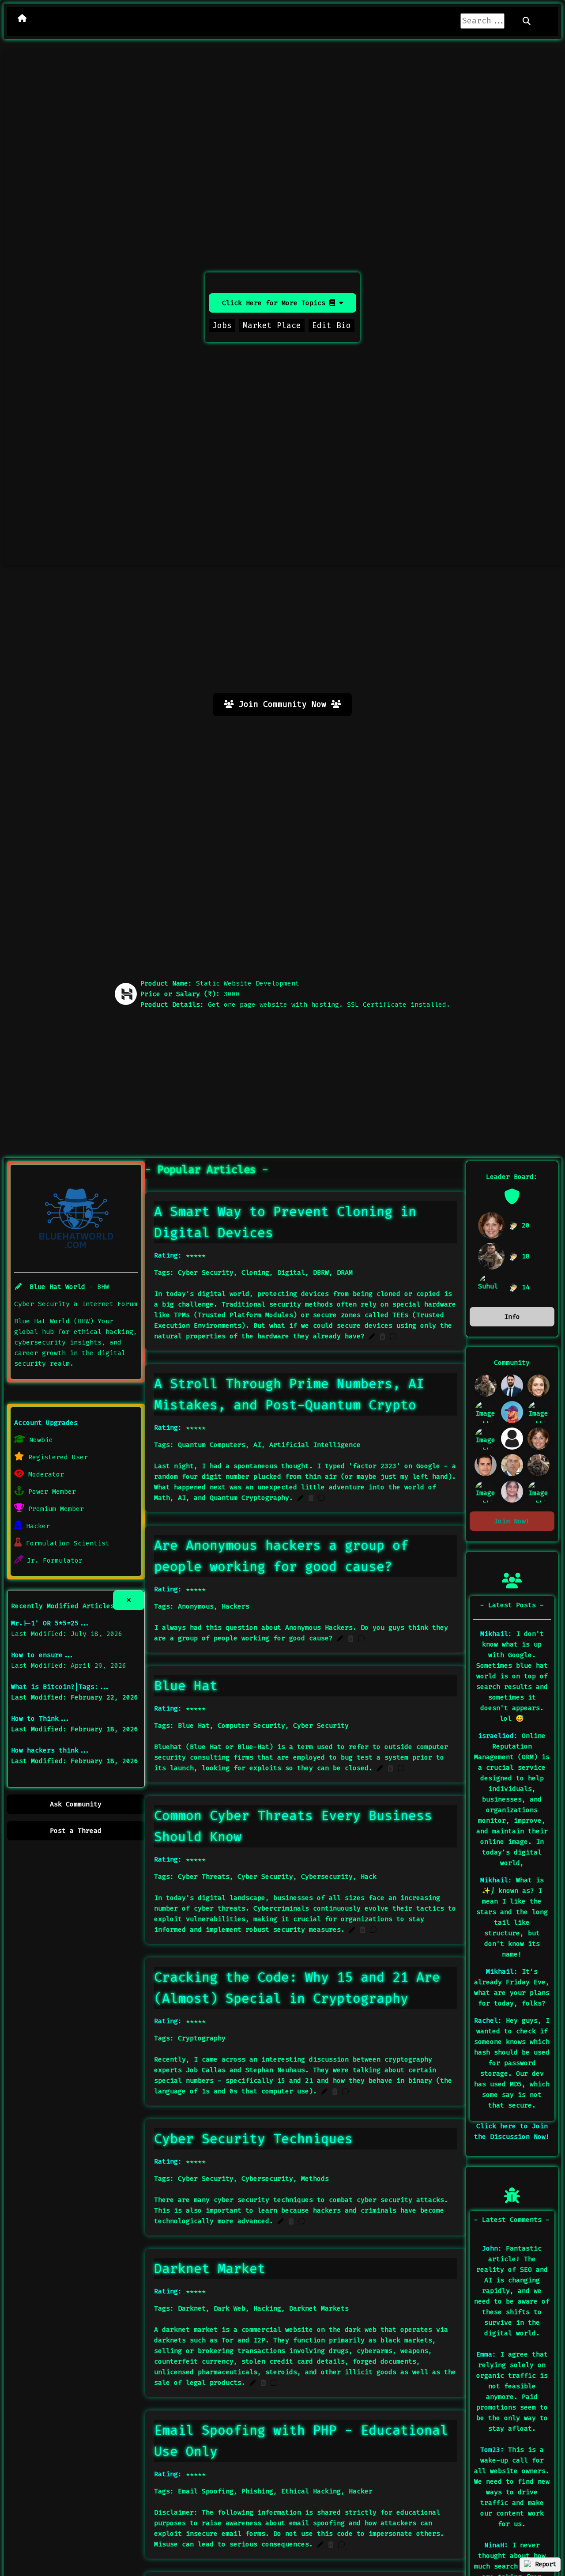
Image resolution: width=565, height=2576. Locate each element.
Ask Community (76, 1804)
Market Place (272, 325)
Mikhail (494, 1634)
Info (512, 1317)
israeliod (496, 1736)
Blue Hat (186, 1686)
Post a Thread (76, 1831)
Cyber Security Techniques (253, 2139)
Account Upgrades (46, 1423)
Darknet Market (210, 2269)
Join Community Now (282, 704)
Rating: (168, 1255)
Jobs (222, 325)
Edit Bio (331, 325)
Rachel (486, 2021)
